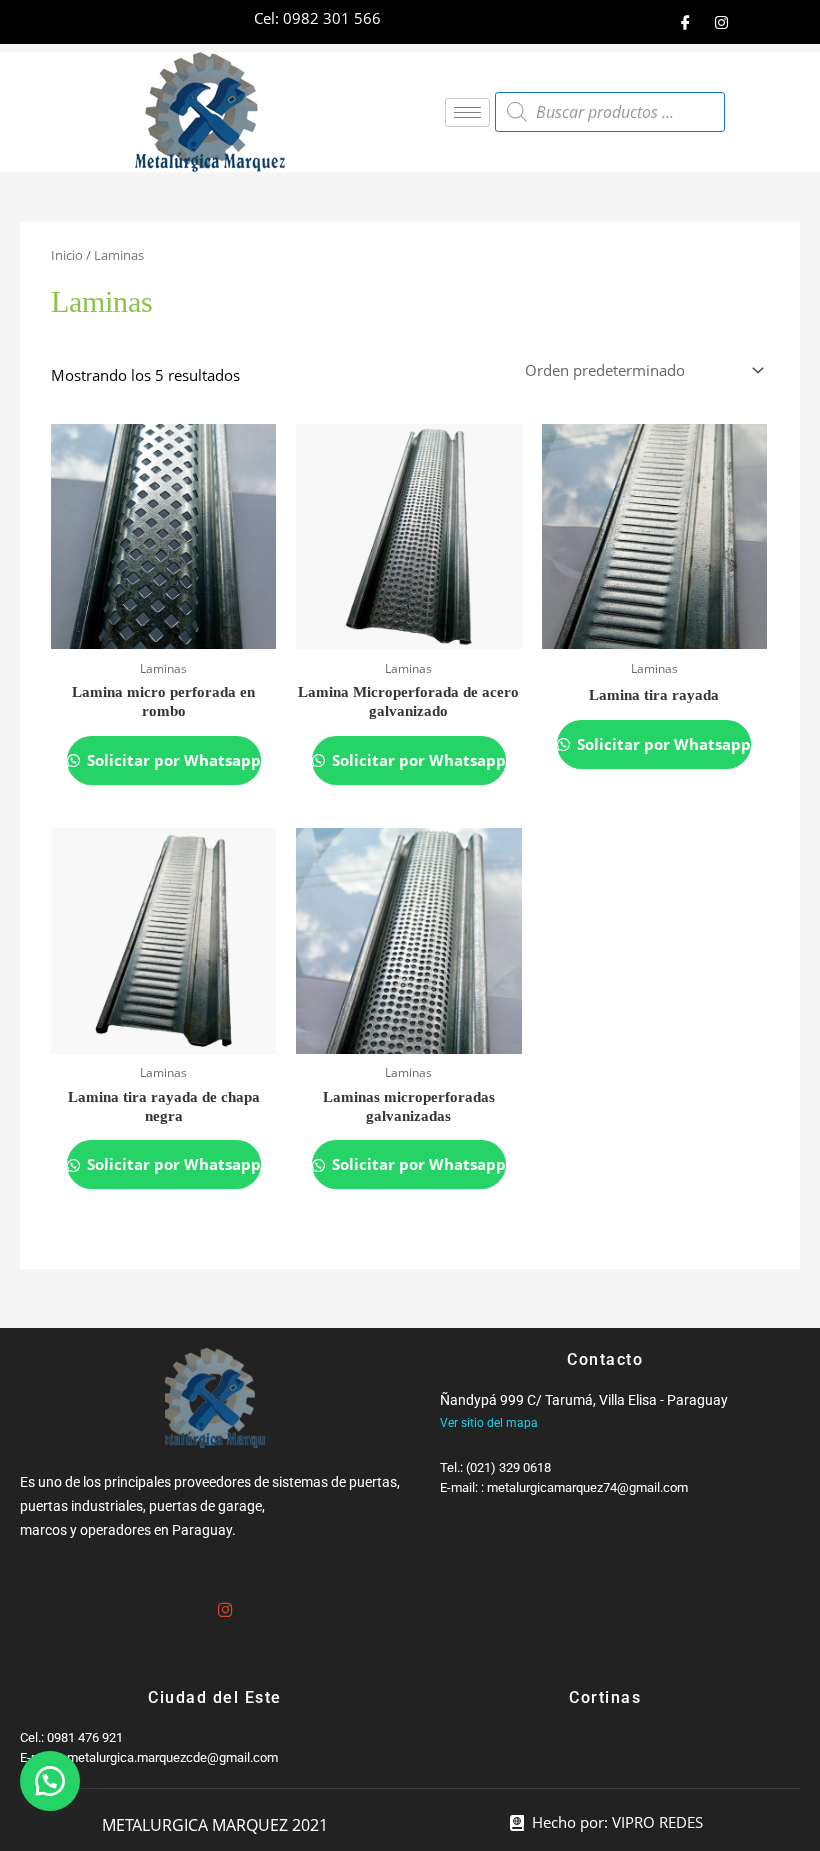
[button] (50, 1781)
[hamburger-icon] (467, 112)
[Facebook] (685, 22)
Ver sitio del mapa (489, 1423)
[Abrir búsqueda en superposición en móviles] (610, 112)
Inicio (67, 255)
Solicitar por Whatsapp (172, 760)
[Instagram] (721, 22)
